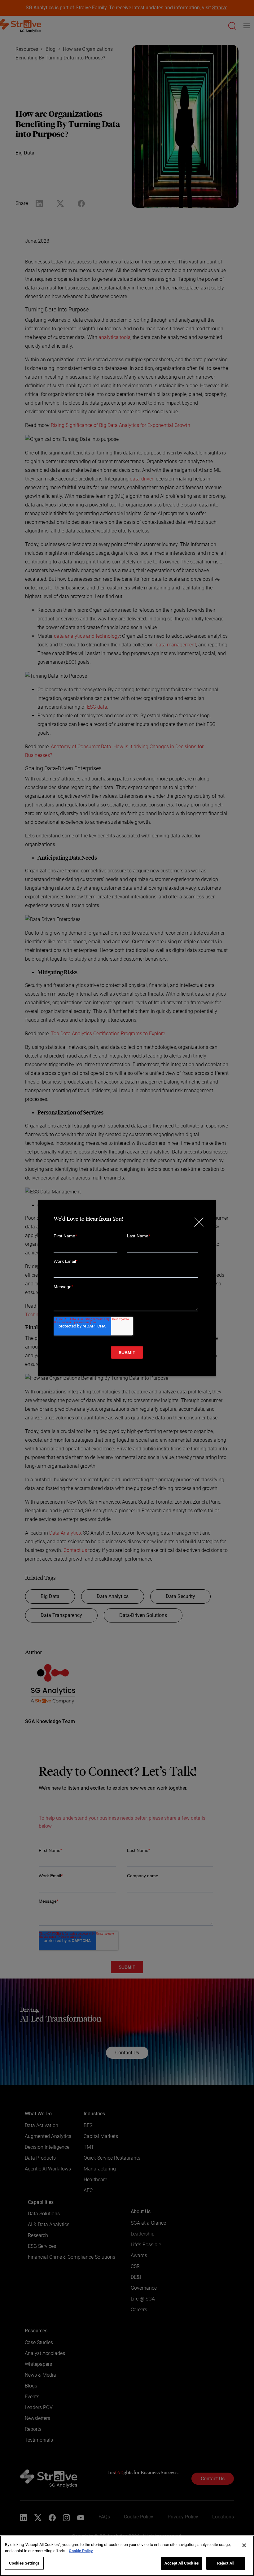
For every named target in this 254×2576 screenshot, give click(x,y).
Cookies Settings (24, 2563)
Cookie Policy (81, 2551)
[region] (127, 2556)
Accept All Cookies (182, 2563)
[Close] (244, 2545)
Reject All (226, 2563)
